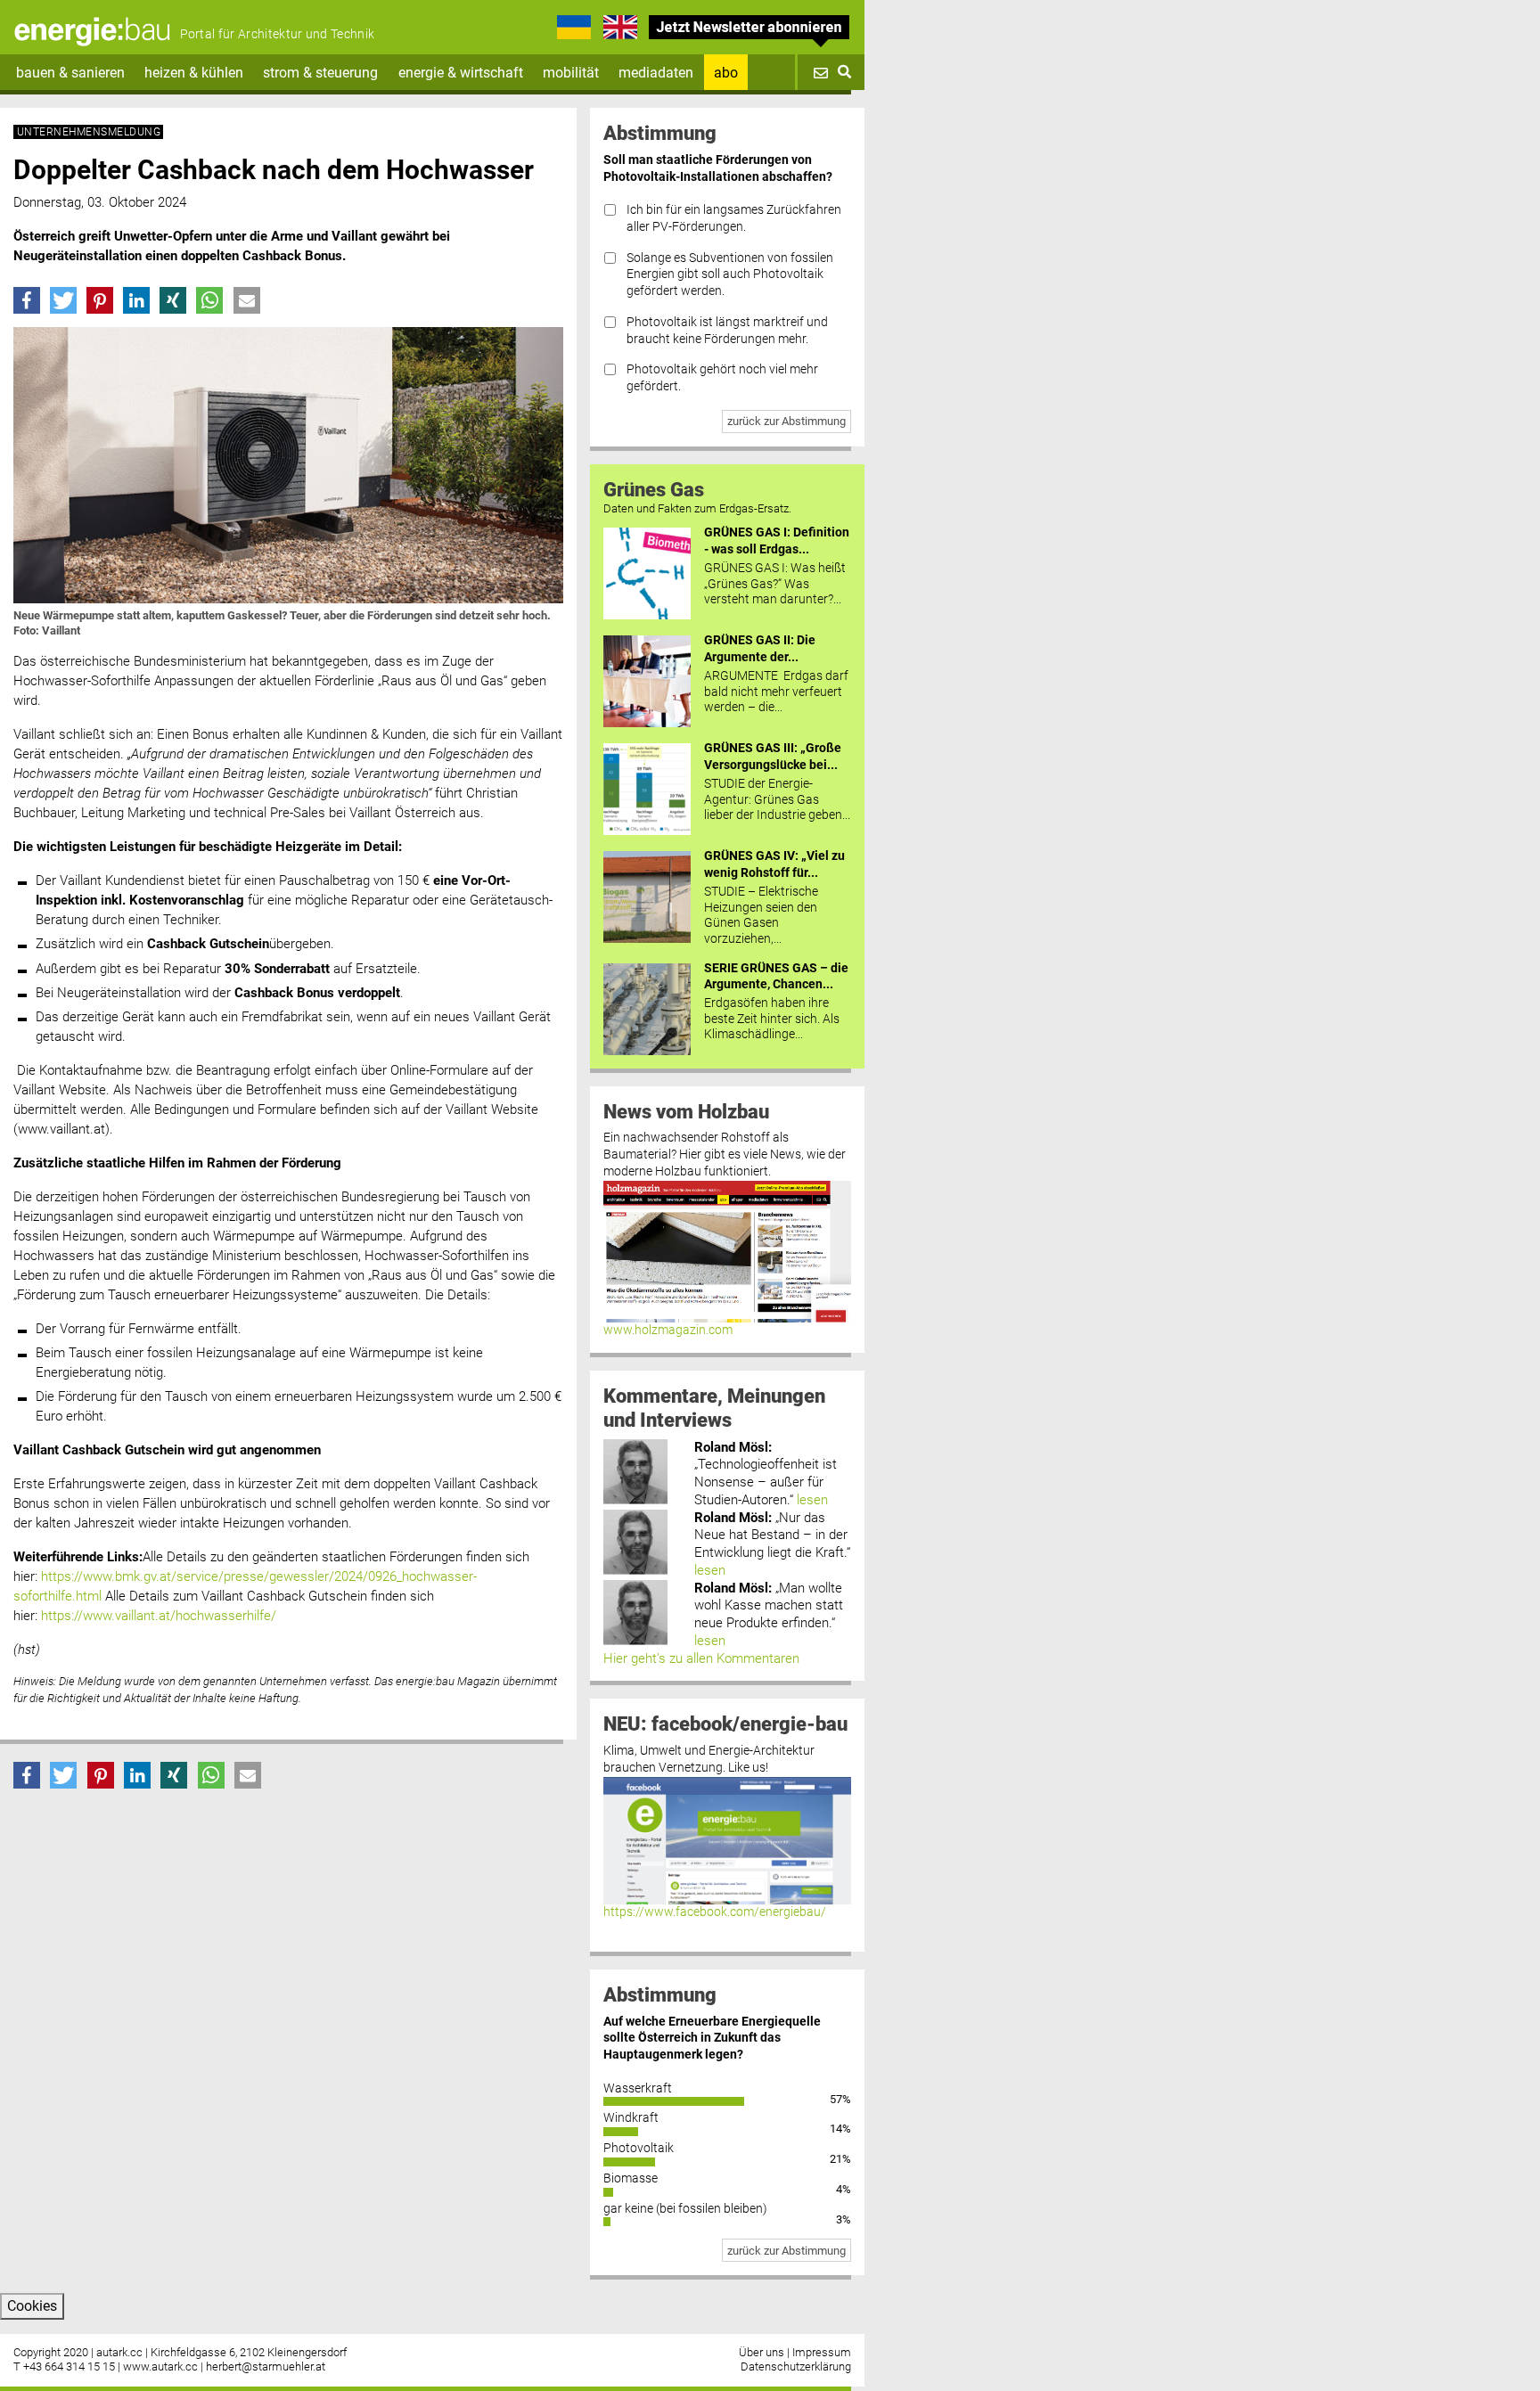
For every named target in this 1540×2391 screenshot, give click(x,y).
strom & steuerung (320, 73)
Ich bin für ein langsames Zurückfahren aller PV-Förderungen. (734, 218)
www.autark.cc (160, 2366)
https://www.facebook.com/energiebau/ (715, 1912)
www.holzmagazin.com (668, 1330)
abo (726, 73)
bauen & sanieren (70, 73)
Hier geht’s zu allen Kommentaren (701, 1658)
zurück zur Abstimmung (786, 421)
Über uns (762, 2352)
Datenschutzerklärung (796, 2366)
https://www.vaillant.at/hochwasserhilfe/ (159, 1616)
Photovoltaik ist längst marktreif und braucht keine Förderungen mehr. (727, 331)
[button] (27, 300)
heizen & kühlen (194, 73)
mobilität (571, 73)
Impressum (822, 2352)
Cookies (32, 2306)
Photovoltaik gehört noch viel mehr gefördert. (722, 378)
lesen (812, 1500)
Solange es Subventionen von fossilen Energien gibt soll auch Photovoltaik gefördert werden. (730, 274)
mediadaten (656, 73)
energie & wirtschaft (461, 73)
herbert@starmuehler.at (266, 2366)
